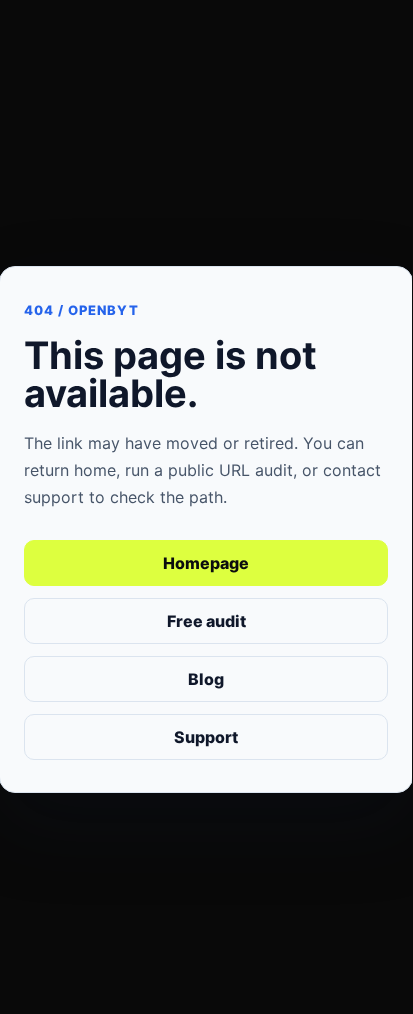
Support (206, 737)
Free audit (206, 621)
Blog (206, 679)
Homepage (206, 563)
